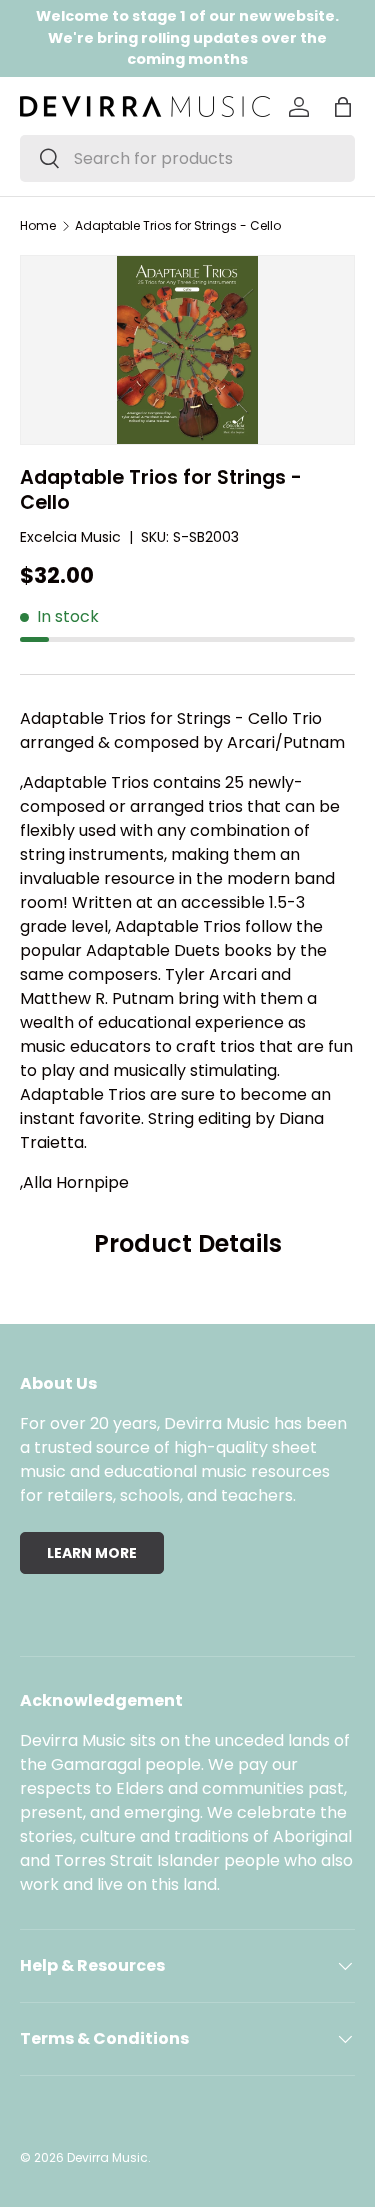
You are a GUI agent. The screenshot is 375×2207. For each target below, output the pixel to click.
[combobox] (187, 158)
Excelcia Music (70, 537)
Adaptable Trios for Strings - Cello (178, 226)
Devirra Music (107, 2157)
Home (38, 226)
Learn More (92, 1553)
